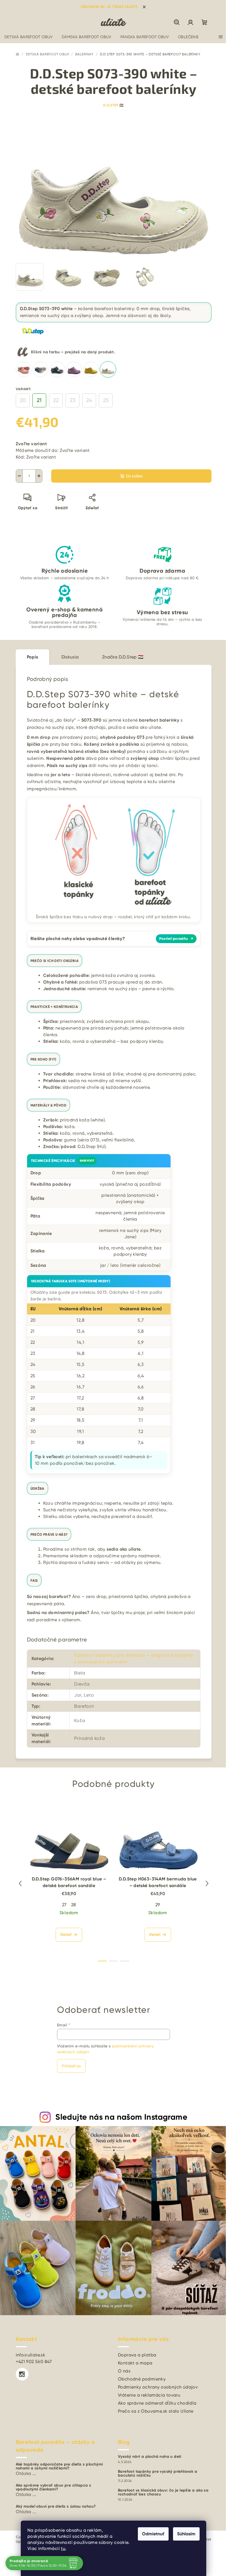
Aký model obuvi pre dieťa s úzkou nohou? (56, 2506)
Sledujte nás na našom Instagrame (121, 2117)
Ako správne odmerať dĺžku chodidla (157, 2403)
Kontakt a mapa (135, 2363)
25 (106, 400)
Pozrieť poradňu (176, 939)
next (207, 1883)
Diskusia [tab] (70, 657)
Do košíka (134, 476)
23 (73, 400)
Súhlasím (186, 2534)
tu (63, 2548)
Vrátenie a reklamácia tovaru (149, 2395)
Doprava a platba (137, 2355)
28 (74, 1905)
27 (64, 1905)
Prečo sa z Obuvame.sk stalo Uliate (156, 2411)
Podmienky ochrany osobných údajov (158, 2387)
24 (89, 400)
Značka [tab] (123, 657)
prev (20, 1883)
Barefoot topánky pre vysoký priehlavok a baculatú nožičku (158, 2474)
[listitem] (24, 369)
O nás (124, 2371)
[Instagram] (22, 2374)
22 (56, 400)
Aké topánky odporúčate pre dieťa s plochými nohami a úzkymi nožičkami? (59, 2466)
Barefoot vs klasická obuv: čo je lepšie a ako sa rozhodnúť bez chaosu (163, 2492)
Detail (66, 1935)
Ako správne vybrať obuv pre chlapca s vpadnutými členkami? (54, 2487)
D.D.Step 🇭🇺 (114, 105)
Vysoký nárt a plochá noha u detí (150, 2457)
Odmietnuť (153, 2534)
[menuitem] (29, 37)
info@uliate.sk (31, 2355)
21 (39, 400)
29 (158, 1905)
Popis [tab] (33, 657)
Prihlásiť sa (71, 2066)
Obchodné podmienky (142, 2379)
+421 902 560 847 (34, 2362)
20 (23, 400)
